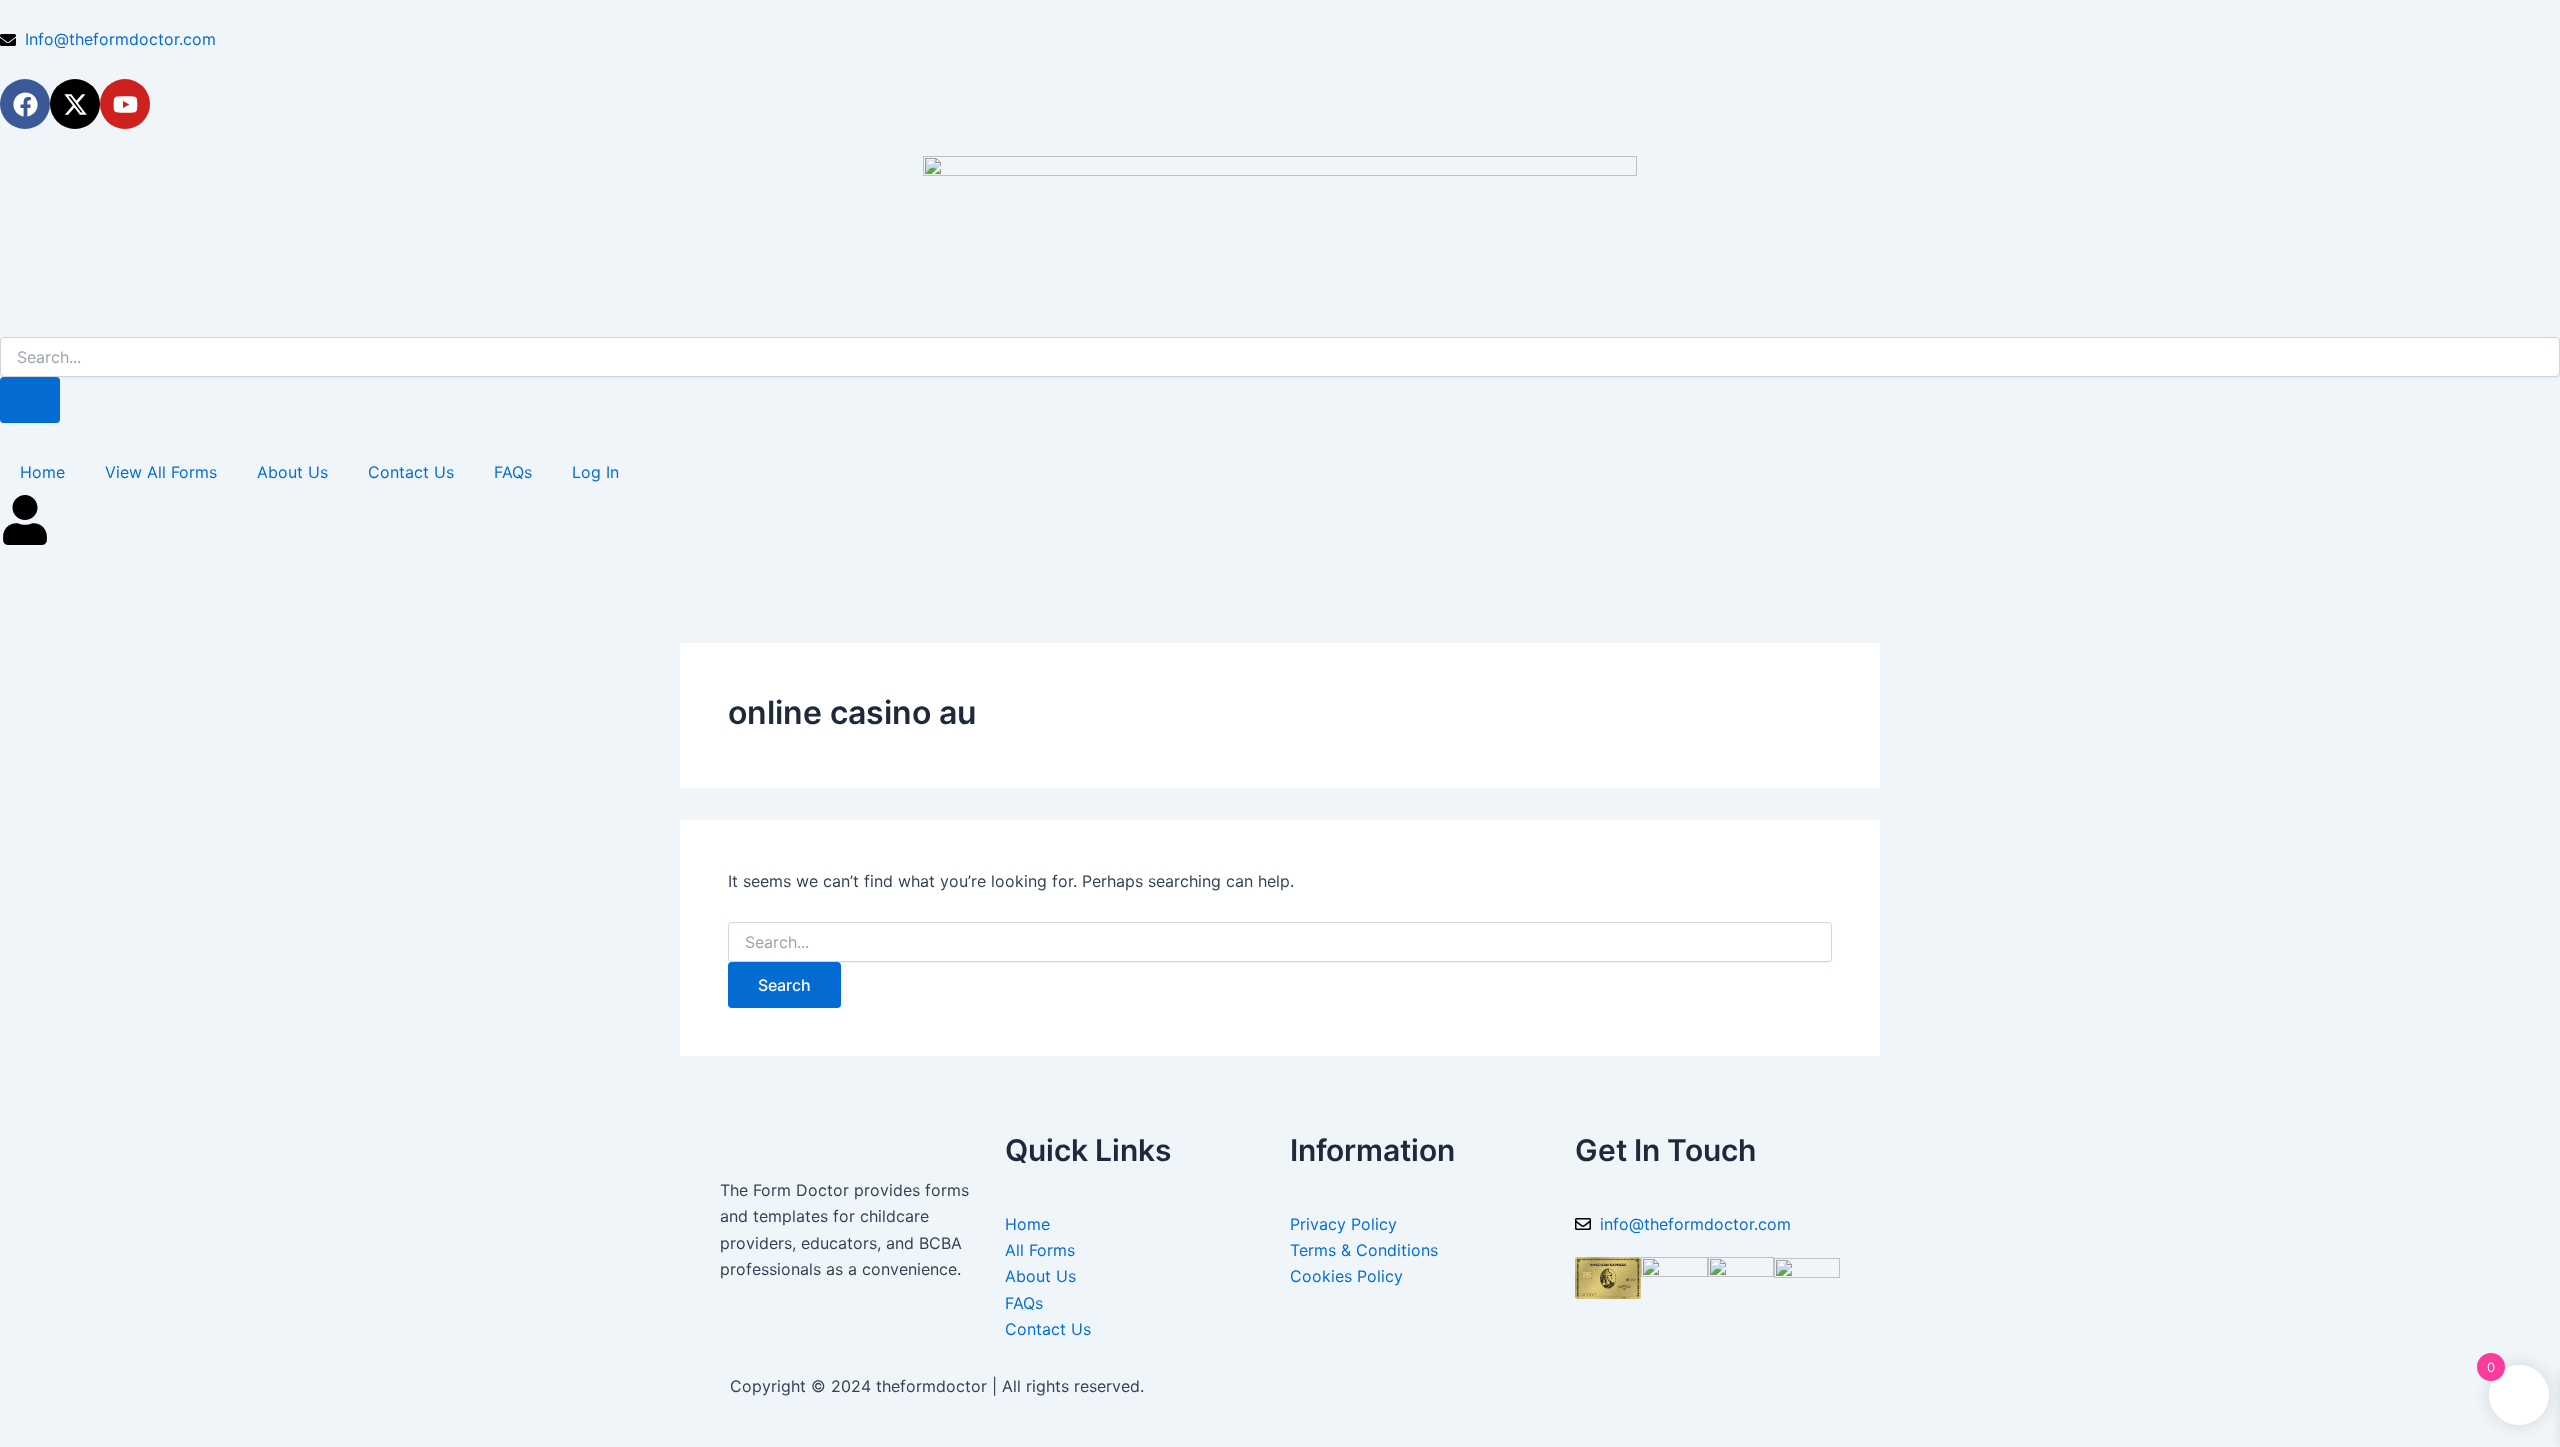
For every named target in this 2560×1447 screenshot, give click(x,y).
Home (42, 472)
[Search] (30, 400)
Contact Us (411, 472)
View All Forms (161, 472)
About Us (292, 472)
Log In (595, 472)
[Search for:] (1280, 942)
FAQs (513, 472)
